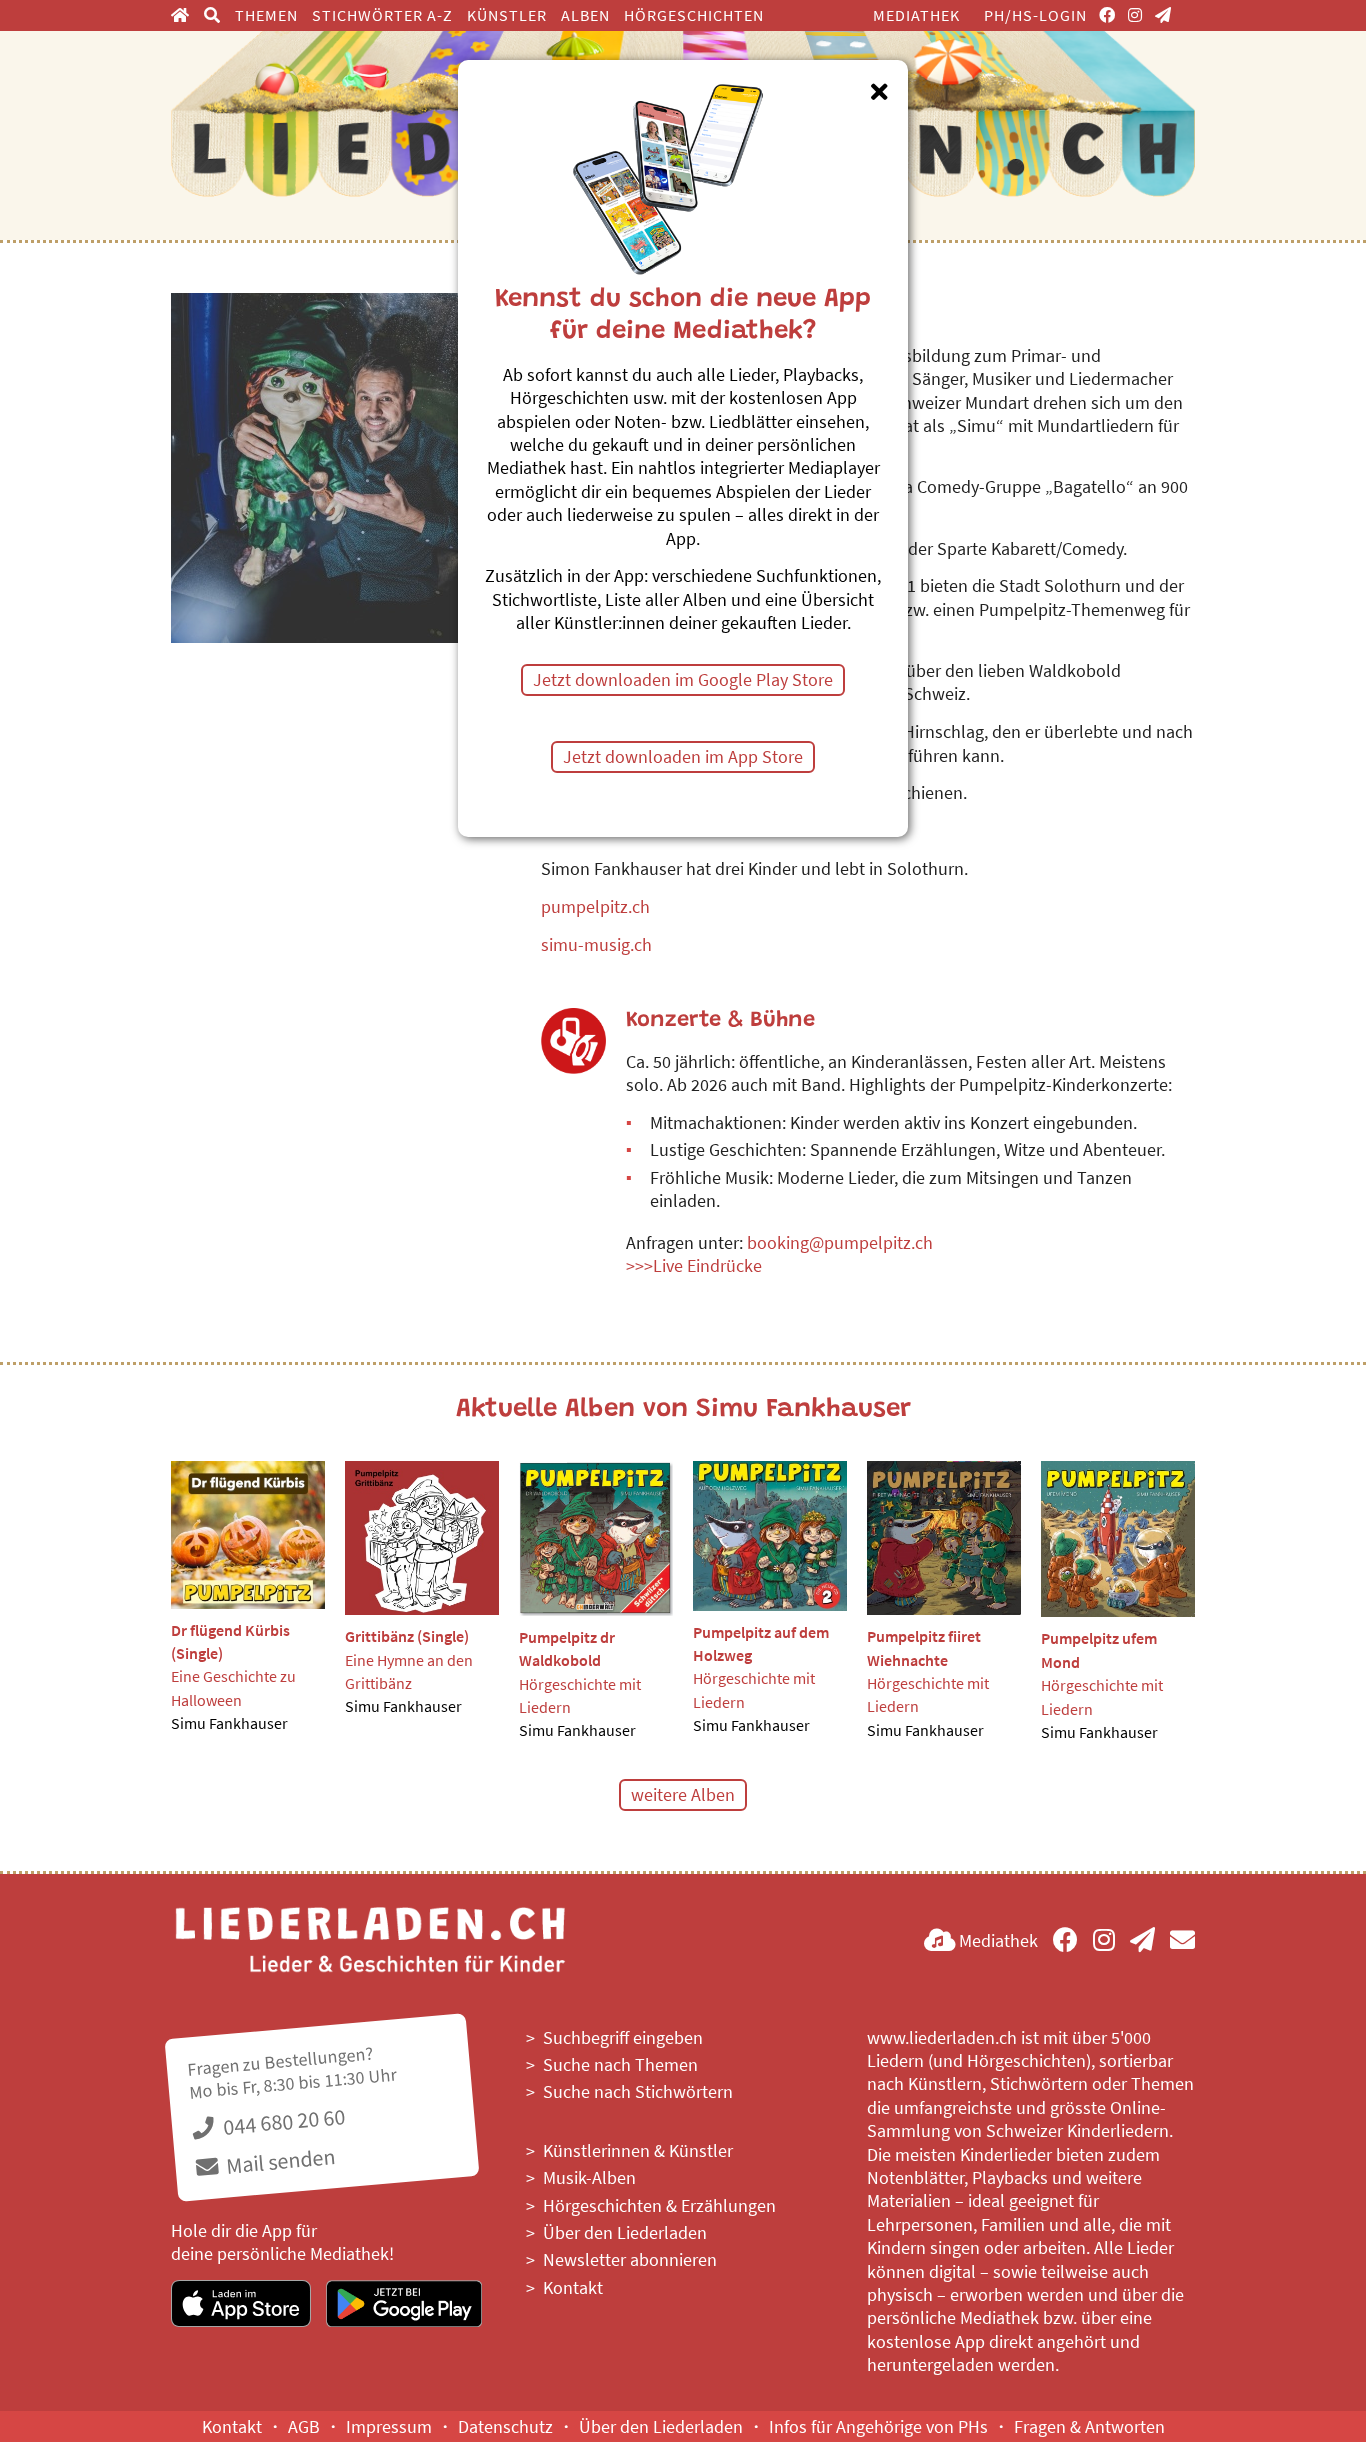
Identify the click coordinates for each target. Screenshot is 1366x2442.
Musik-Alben (589, 2177)
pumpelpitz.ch (595, 906)
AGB (304, 2426)
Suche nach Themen (620, 2064)
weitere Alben (683, 1794)
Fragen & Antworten (1089, 2426)
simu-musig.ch (596, 944)
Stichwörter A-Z (382, 15)
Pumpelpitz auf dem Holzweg (761, 1643)
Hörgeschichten (694, 15)
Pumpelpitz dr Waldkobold (567, 1648)
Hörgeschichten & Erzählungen (659, 2205)
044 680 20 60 (282, 2121)
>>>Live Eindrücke (694, 1265)
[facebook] (1107, 15)
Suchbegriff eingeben (623, 2037)
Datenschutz (505, 2426)
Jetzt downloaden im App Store (683, 756)
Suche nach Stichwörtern (638, 2091)
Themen (266, 15)
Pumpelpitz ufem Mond (1099, 1649)
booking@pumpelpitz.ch (840, 1242)
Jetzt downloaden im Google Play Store (683, 679)
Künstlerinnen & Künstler (638, 2150)
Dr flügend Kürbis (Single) (230, 1641)
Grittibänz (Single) (407, 1636)
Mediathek (916, 15)
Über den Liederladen (625, 2232)
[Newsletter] (1163, 15)
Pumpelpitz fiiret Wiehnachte (924, 1647)
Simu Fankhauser (229, 1723)
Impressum (389, 2426)
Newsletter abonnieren (630, 2259)
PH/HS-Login (1035, 15)
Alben (585, 15)
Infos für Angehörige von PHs (878, 2426)
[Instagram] (1135, 15)
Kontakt (573, 2287)
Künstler (507, 15)
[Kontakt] (1182, 1940)
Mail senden (278, 2160)
